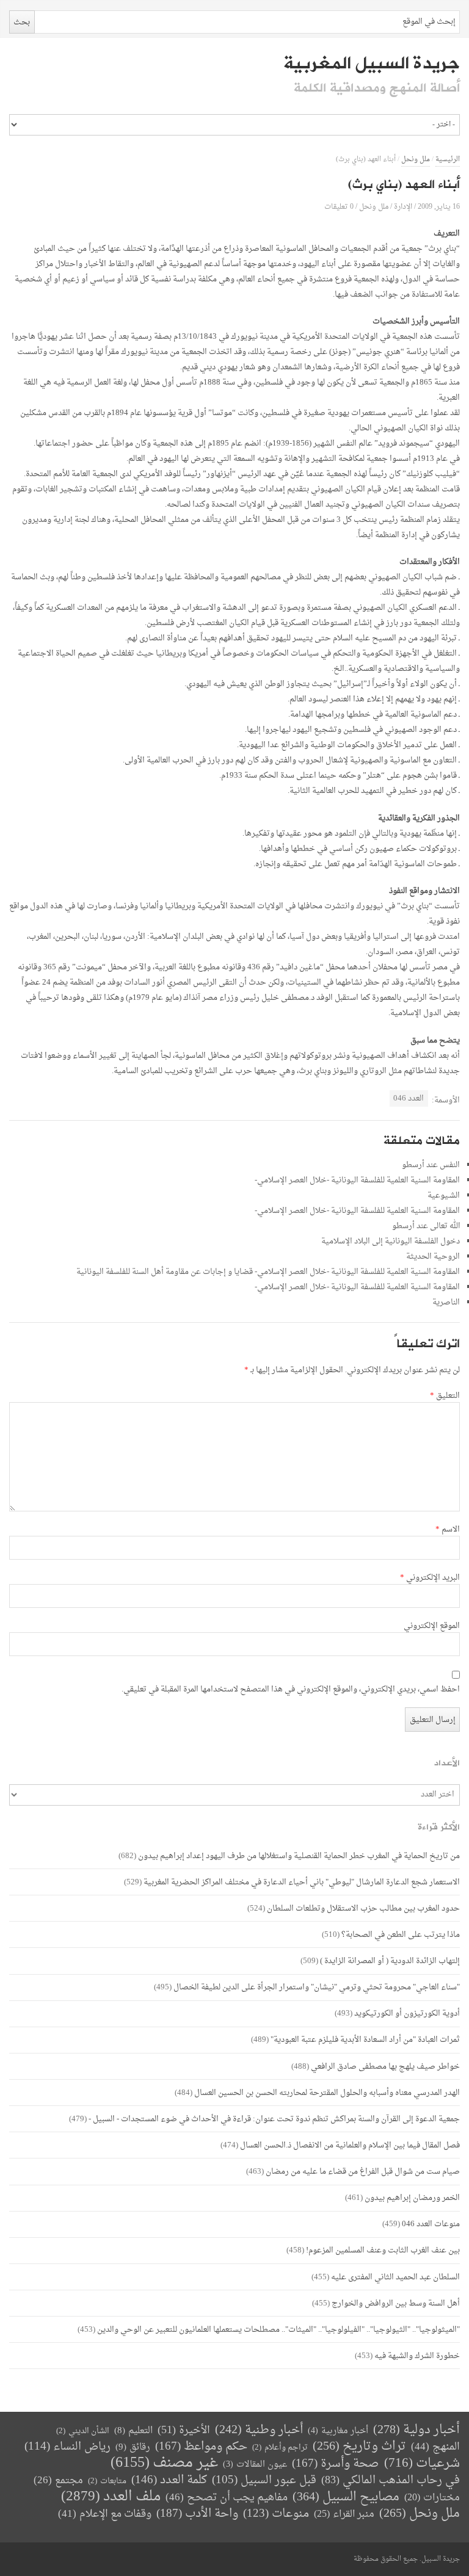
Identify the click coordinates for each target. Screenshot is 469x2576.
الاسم (448, 1530)
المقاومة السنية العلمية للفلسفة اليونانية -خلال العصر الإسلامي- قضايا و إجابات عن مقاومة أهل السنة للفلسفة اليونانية (268, 1272)
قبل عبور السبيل (264, 2480)
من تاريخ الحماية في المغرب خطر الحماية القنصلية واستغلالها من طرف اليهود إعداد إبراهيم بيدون (299, 1856)
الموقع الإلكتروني (432, 1626)
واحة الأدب (197, 2514)
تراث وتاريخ (359, 2447)
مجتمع (58, 2481)
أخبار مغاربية (338, 2431)
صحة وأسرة (336, 2464)
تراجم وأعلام (280, 2448)
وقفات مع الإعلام (105, 2514)
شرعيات (422, 2464)
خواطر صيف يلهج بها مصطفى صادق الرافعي (385, 2067)
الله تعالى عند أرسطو (426, 1226)
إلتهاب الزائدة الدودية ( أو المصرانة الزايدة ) (390, 1961)
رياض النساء (67, 2447)
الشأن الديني (83, 2431)
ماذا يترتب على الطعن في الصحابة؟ (401, 1935)
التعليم (133, 2431)
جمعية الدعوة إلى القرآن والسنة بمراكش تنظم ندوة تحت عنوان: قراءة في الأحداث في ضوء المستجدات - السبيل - (274, 2119)
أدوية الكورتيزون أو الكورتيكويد (407, 2013)
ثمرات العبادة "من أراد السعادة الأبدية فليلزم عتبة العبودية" (365, 2040)
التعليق (445, 1396)
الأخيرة (184, 2430)
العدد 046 (409, 1098)
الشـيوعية (444, 1196)
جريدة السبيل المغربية (372, 63)
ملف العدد (111, 2497)
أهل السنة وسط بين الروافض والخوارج (396, 2303)
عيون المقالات (255, 2465)
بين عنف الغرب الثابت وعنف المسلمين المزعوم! (383, 2250)
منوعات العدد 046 (431, 2224)
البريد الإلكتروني (430, 1578)
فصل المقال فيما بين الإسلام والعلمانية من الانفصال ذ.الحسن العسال (350, 2145)
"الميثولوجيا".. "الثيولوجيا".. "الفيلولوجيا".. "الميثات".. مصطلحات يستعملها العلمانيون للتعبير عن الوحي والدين (278, 2330)
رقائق (133, 2448)
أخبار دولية (416, 2430)
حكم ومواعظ (201, 2447)
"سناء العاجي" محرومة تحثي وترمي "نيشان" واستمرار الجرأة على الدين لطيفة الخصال (317, 1987)
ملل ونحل (416, 160)
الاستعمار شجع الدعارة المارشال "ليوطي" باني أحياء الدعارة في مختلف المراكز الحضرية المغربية (302, 1882)
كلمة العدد (169, 2480)
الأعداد (447, 1763)
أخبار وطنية (259, 2430)
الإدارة (403, 207)
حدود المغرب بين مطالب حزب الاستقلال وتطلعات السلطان (363, 1908)
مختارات (432, 2498)
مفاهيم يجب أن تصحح (227, 2498)
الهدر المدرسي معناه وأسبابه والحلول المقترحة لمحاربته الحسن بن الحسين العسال (327, 2093)
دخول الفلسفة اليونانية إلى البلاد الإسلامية (391, 1241)
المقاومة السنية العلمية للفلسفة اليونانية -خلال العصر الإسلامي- (357, 1180)
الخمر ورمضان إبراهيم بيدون (412, 2198)
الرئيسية (448, 160)
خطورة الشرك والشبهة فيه (417, 2356)
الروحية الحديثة (433, 1257)
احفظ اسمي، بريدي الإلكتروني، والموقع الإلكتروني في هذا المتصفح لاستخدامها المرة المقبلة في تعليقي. (291, 1690)
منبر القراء (344, 2514)
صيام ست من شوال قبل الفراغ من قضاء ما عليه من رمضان (363, 2172)
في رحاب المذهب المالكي (391, 2480)
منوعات (276, 2514)
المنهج (435, 2447)
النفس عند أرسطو (431, 1165)
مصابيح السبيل (346, 2498)
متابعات (107, 2481)
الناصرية (446, 1302)
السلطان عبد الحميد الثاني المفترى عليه (395, 2277)
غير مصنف (164, 2463)
